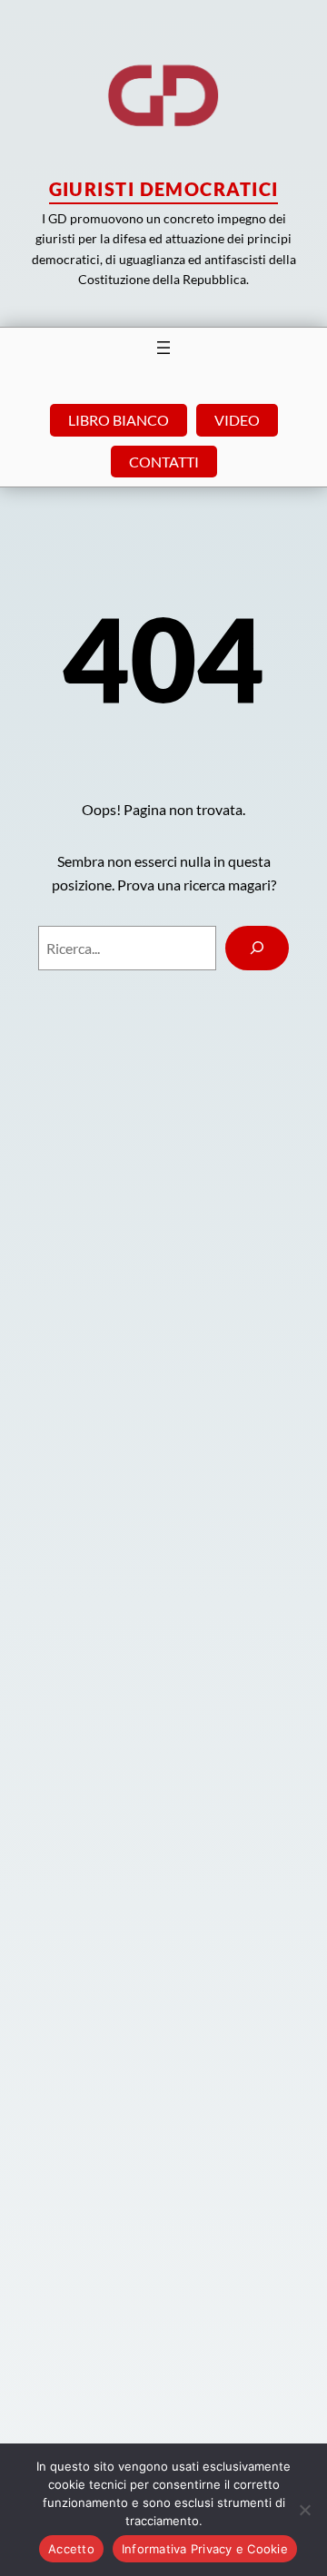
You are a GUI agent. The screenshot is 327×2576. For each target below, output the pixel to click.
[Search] (258, 948)
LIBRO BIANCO (119, 420)
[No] (304, 2510)
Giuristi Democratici (164, 189)
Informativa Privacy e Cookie (205, 2549)
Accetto (71, 2549)
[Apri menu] (163, 348)
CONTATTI (164, 462)
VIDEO (237, 420)
